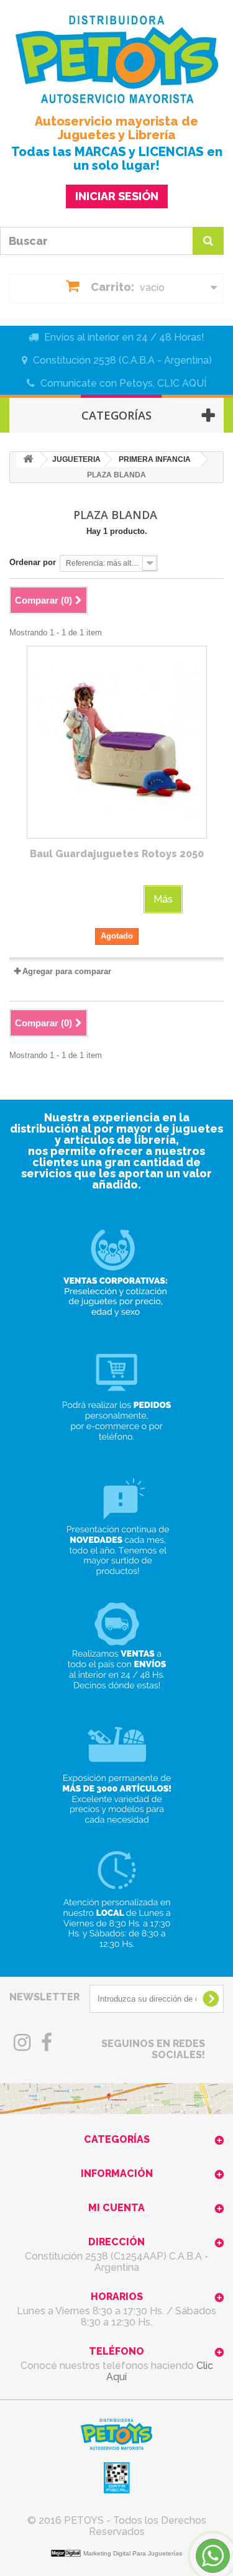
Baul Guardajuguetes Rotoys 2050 (117, 854)
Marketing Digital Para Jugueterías (133, 2553)
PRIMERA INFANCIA (155, 459)
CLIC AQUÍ (182, 383)
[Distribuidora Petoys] (116, 59)
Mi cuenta (116, 2208)
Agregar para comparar (67, 971)
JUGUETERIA (76, 459)
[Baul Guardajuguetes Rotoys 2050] (117, 742)
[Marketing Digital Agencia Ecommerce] (67, 2553)
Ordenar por (33, 562)
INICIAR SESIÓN (117, 196)
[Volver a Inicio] (28, 460)
